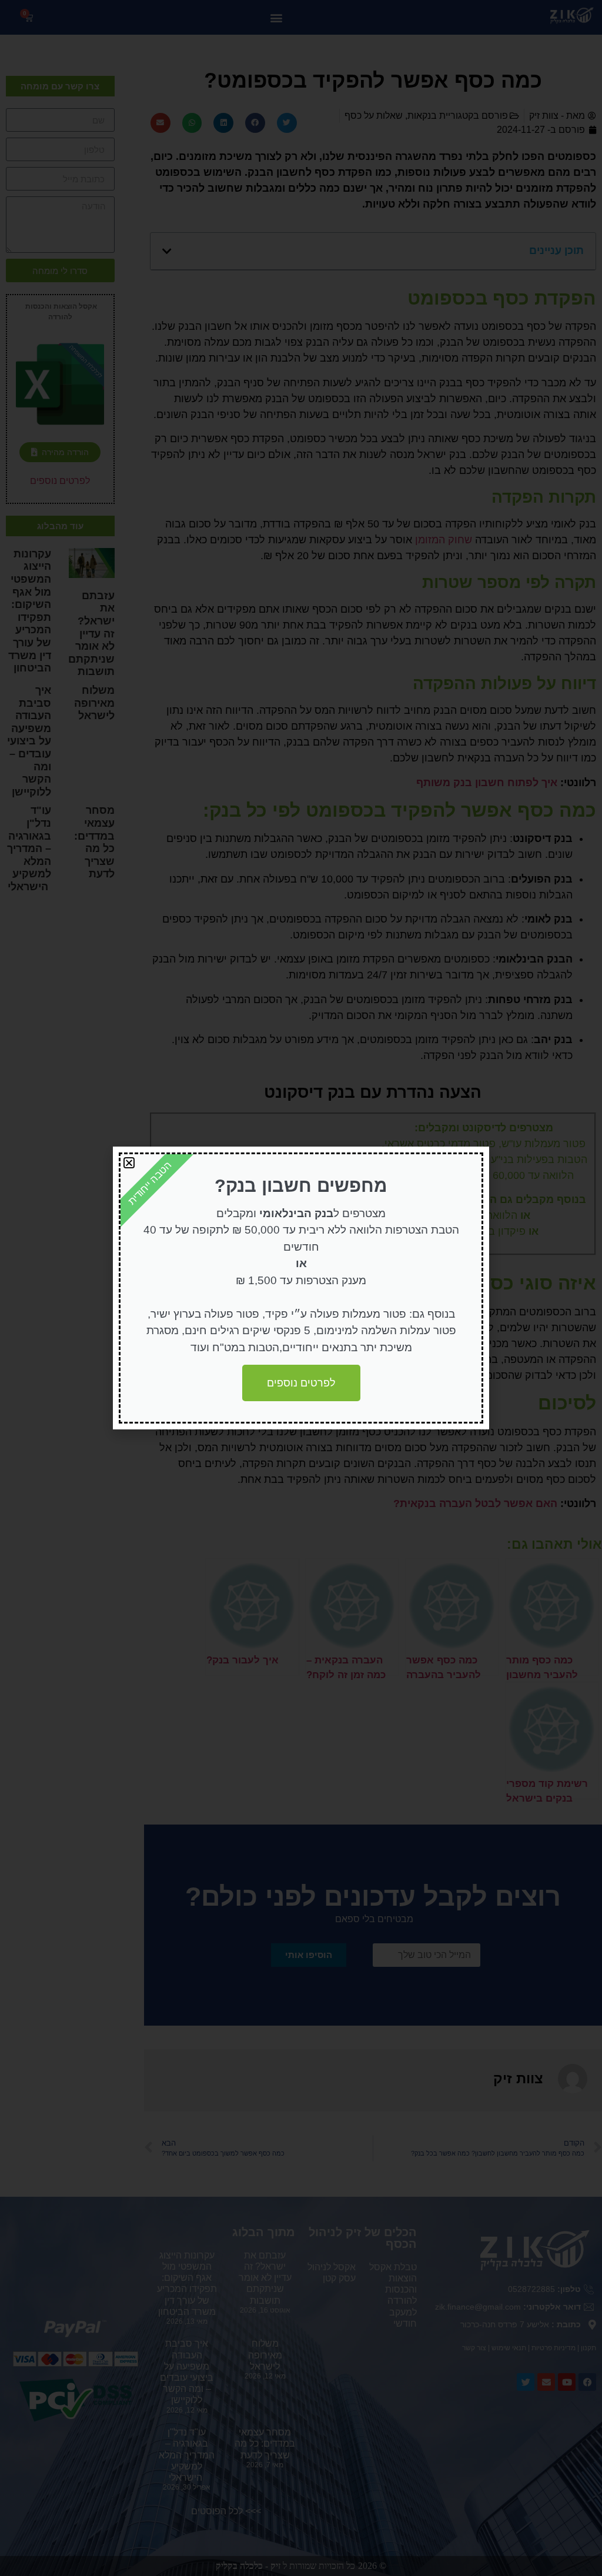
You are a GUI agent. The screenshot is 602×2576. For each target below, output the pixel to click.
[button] (129, 1163)
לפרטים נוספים (301, 1383)
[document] (301, 1288)
